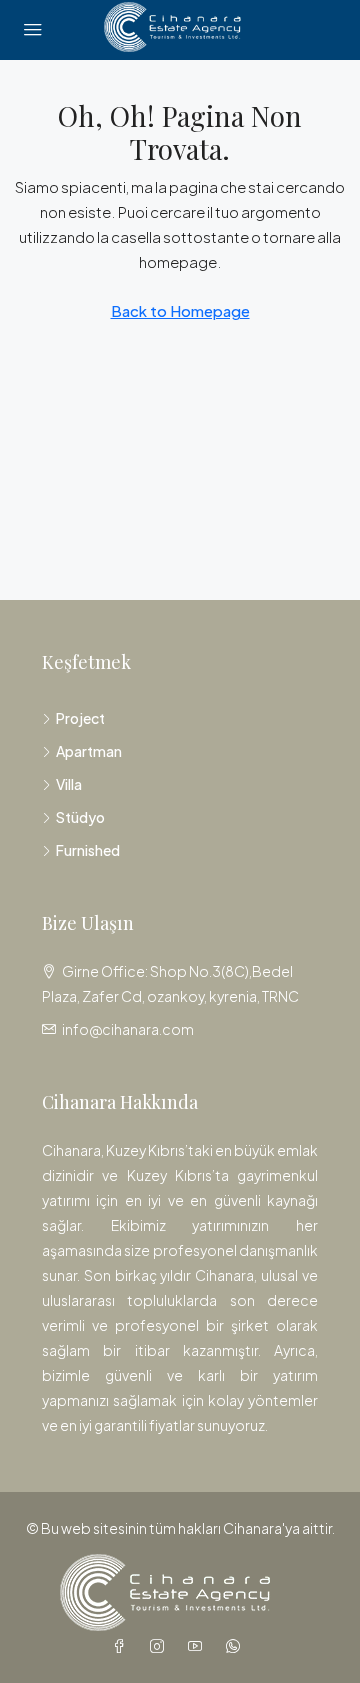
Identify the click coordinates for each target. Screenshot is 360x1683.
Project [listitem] (80, 718)
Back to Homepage (180, 310)
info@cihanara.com (128, 1029)
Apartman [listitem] (89, 751)
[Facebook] (123, 1646)
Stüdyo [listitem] (80, 817)
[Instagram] (161, 1646)
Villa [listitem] (69, 784)
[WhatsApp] (237, 1646)
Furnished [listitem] (88, 850)
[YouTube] (199, 1646)
